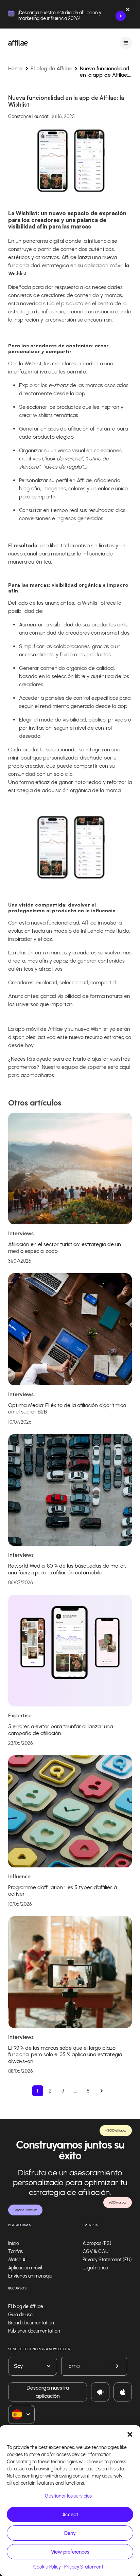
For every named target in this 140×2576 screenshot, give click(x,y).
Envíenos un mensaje (30, 2276)
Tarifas (15, 2252)
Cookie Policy (47, 2567)
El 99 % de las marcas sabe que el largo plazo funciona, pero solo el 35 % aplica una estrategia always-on (65, 2054)
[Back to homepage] (18, 43)
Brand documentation (31, 2323)
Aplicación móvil (25, 2268)
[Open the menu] (126, 43)
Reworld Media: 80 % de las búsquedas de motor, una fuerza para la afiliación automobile (67, 1569)
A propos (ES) (97, 2243)
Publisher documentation (34, 2331)
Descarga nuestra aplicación (48, 2392)
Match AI (17, 2260)
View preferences (70, 2552)
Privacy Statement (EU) (107, 2260)
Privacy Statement (84, 2567)
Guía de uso (20, 2315)
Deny (70, 2533)
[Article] (70, 1168)
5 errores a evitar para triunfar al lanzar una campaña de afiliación (60, 1730)
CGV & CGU (95, 2252)
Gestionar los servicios (68, 2496)
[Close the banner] (128, 11)
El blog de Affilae (51, 68)
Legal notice (95, 2268)
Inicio (14, 2243)
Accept (70, 2515)
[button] (130, 2434)
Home (15, 68)
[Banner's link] (121, 16)
